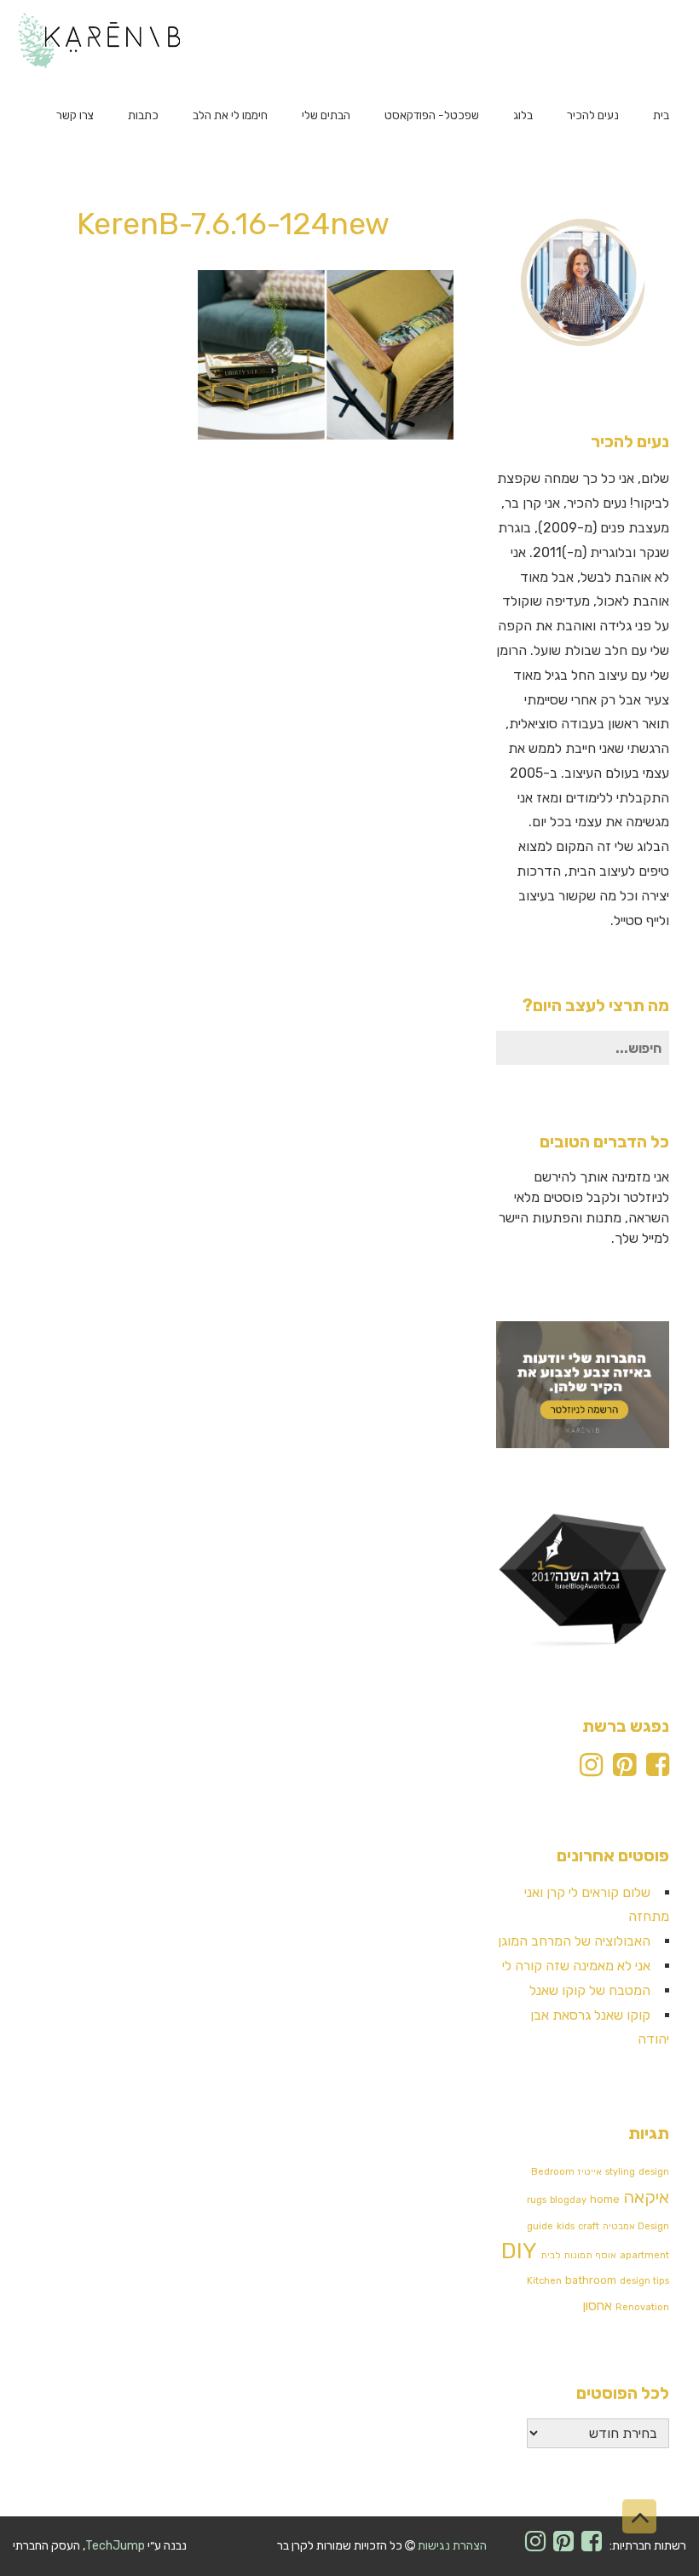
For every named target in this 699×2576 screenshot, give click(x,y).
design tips (644, 2281)
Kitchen (544, 2281)
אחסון (598, 2306)
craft (589, 2226)
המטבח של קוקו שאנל (590, 1990)
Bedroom (553, 2172)
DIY (519, 2251)
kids (566, 2226)
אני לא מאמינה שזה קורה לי (576, 1966)
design (654, 2172)
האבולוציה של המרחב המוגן (574, 1941)
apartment (644, 2255)
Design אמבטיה (636, 2226)
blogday (568, 2200)
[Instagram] (591, 1770)
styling (620, 2172)
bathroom (591, 2280)
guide (540, 2226)
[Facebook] (658, 1770)
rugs (537, 2200)
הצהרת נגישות (452, 2546)
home (605, 2199)
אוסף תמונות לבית (578, 2255)
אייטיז (590, 2172)
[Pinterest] (624, 1770)
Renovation (642, 2307)
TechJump (115, 2546)
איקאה (646, 2197)
